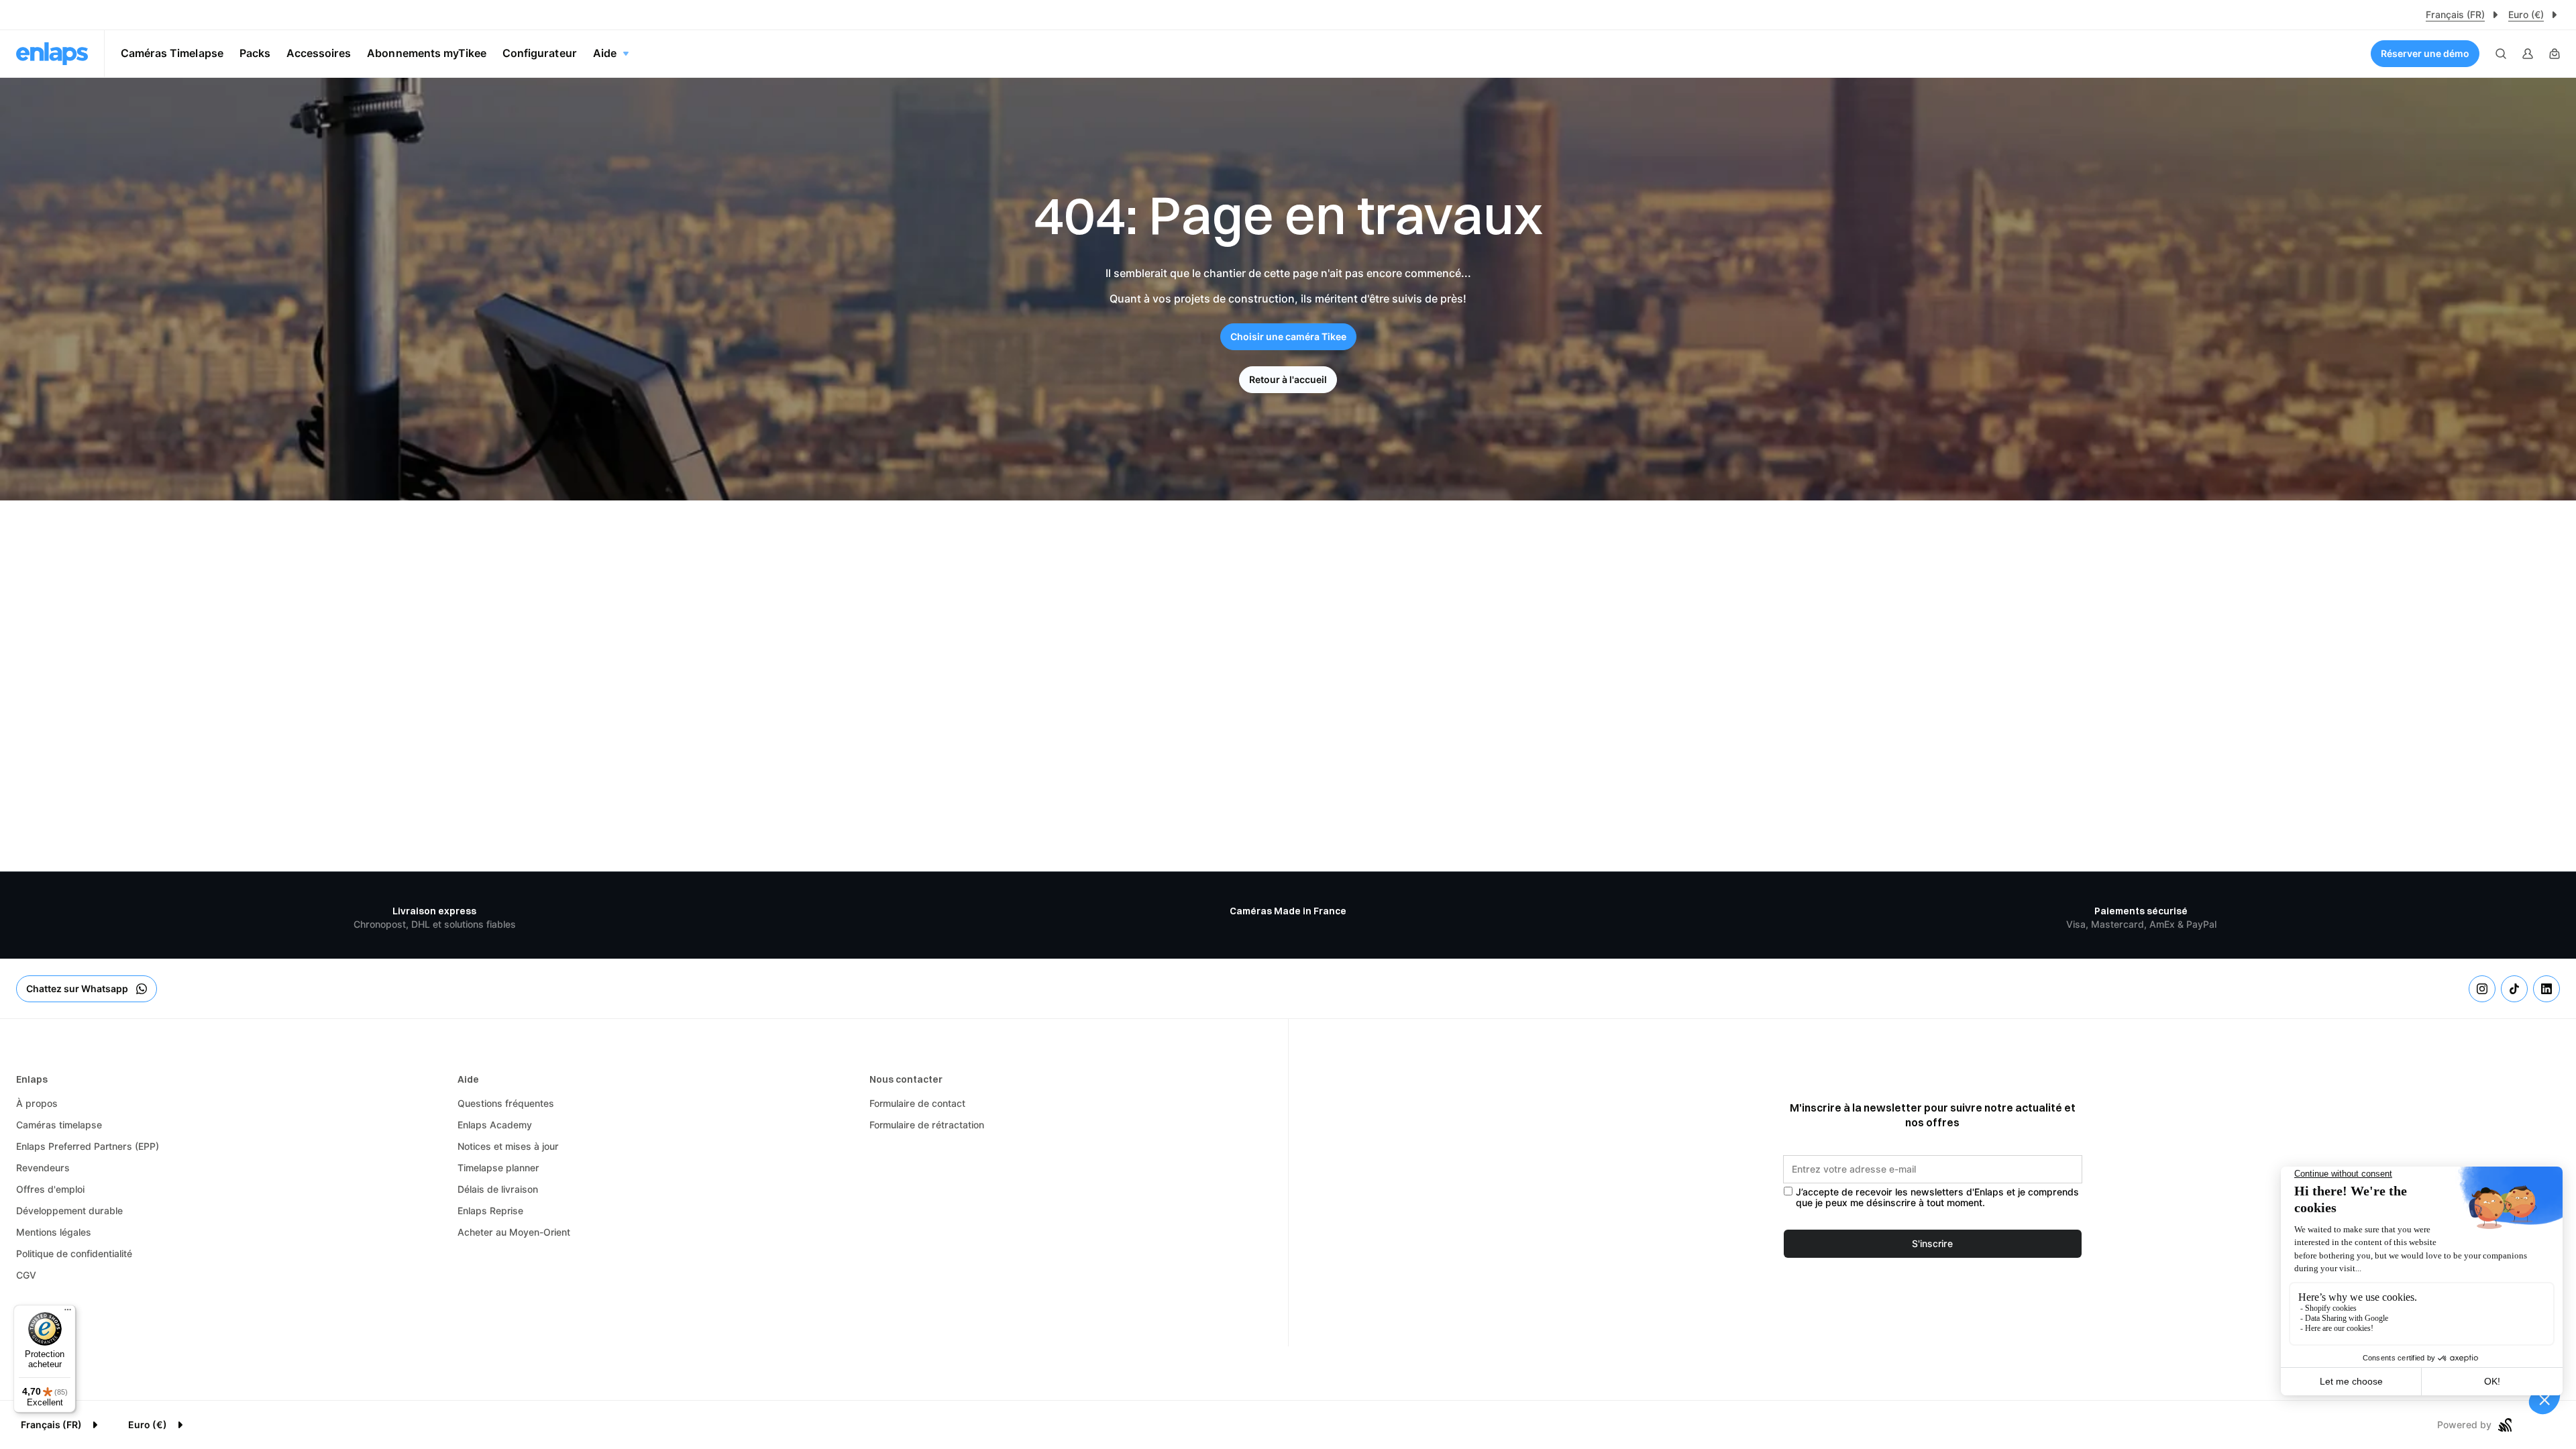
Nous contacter (906, 1079)
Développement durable (69, 1211)
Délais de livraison (498, 1189)
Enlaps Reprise (490, 1211)
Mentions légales (54, 1232)
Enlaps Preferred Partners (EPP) (88, 1146)
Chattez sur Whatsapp (77, 989)
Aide (468, 1079)
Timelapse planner (498, 1168)
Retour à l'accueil (1288, 380)
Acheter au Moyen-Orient (514, 1232)
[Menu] (68, 1313)
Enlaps (32, 1079)
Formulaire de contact (917, 1104)
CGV (26, 1275)
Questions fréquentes (506, 1104)
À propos (37, 1104)
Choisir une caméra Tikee (1288, 337)
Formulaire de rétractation (927, 1125)
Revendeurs (43, 1168)
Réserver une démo (2425, 54)
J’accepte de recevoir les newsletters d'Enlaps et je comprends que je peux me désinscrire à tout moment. (1937, 1198)
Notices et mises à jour (508, 1146)
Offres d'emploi (50, 1189)
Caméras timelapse (59, 1125)
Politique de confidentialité (74, 1254)
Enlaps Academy (495, 1125)
